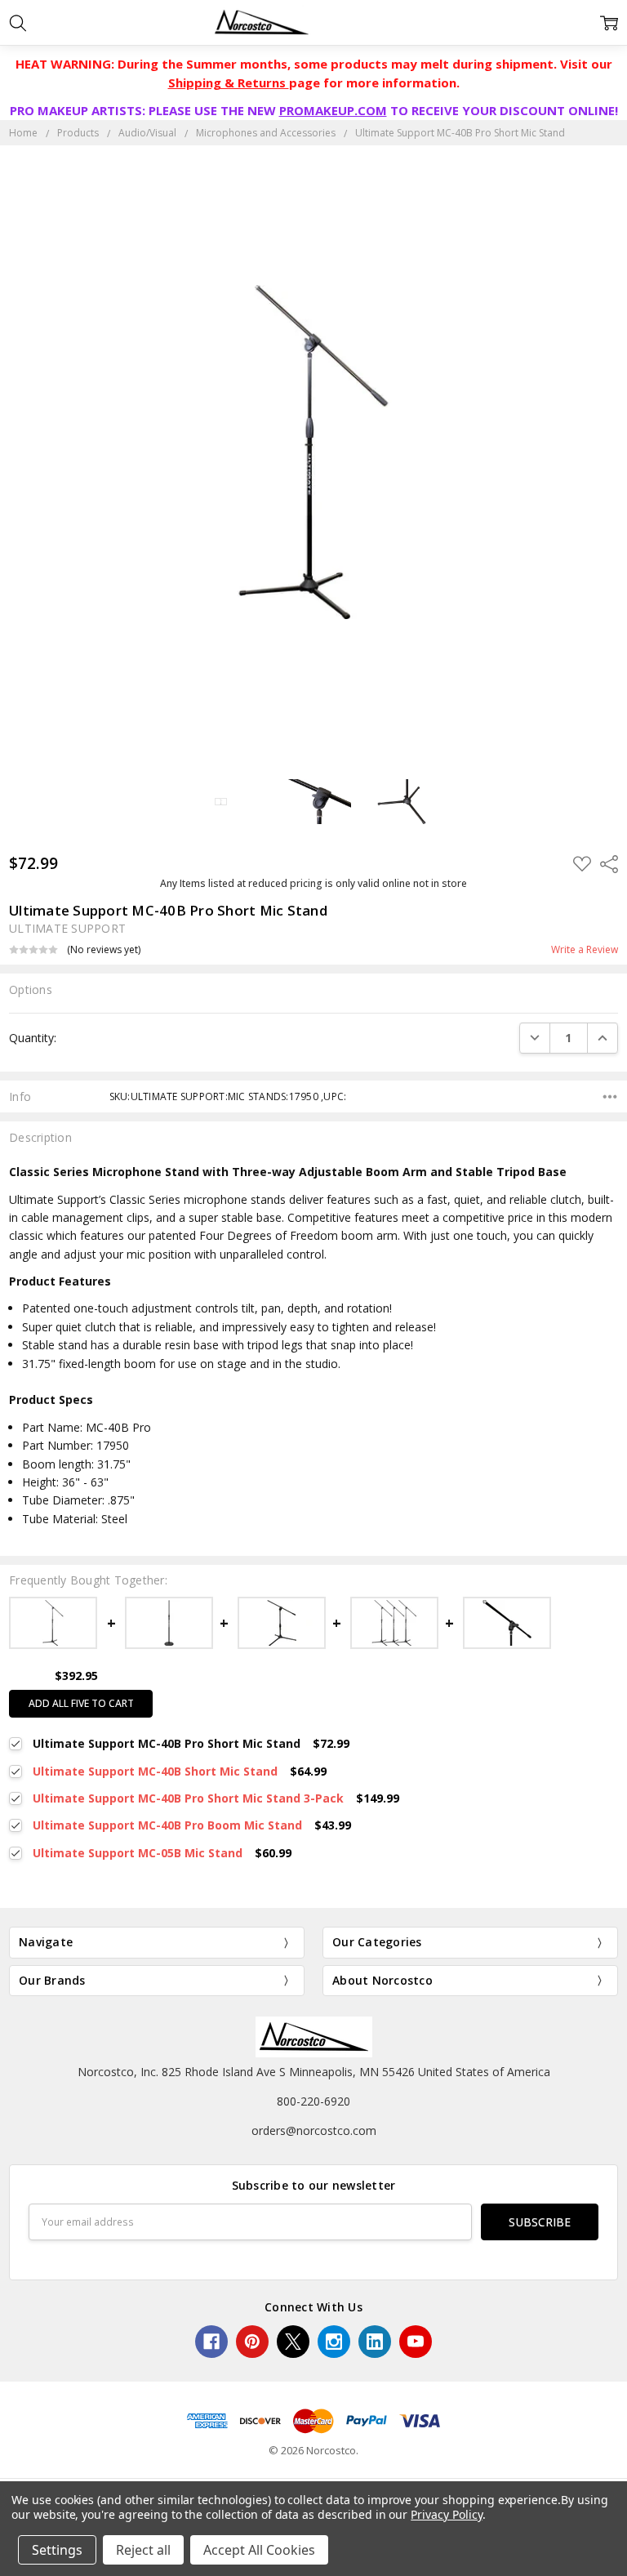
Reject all (143, 2550)
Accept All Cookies (259, 2550)
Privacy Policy (446, 2514)
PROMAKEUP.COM (333, 110)
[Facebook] (211, 2342)
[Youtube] (416, 2342)
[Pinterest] (252, 2342)
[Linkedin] (375, 2342)
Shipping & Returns (229, 82)
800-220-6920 (313, 2101)
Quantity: (33, 1038)
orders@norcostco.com (314, 2130)
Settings (57, 2550)
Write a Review (585, 950)
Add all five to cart (81, 1703)
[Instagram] (334, 2342)
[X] (293, 2342)
